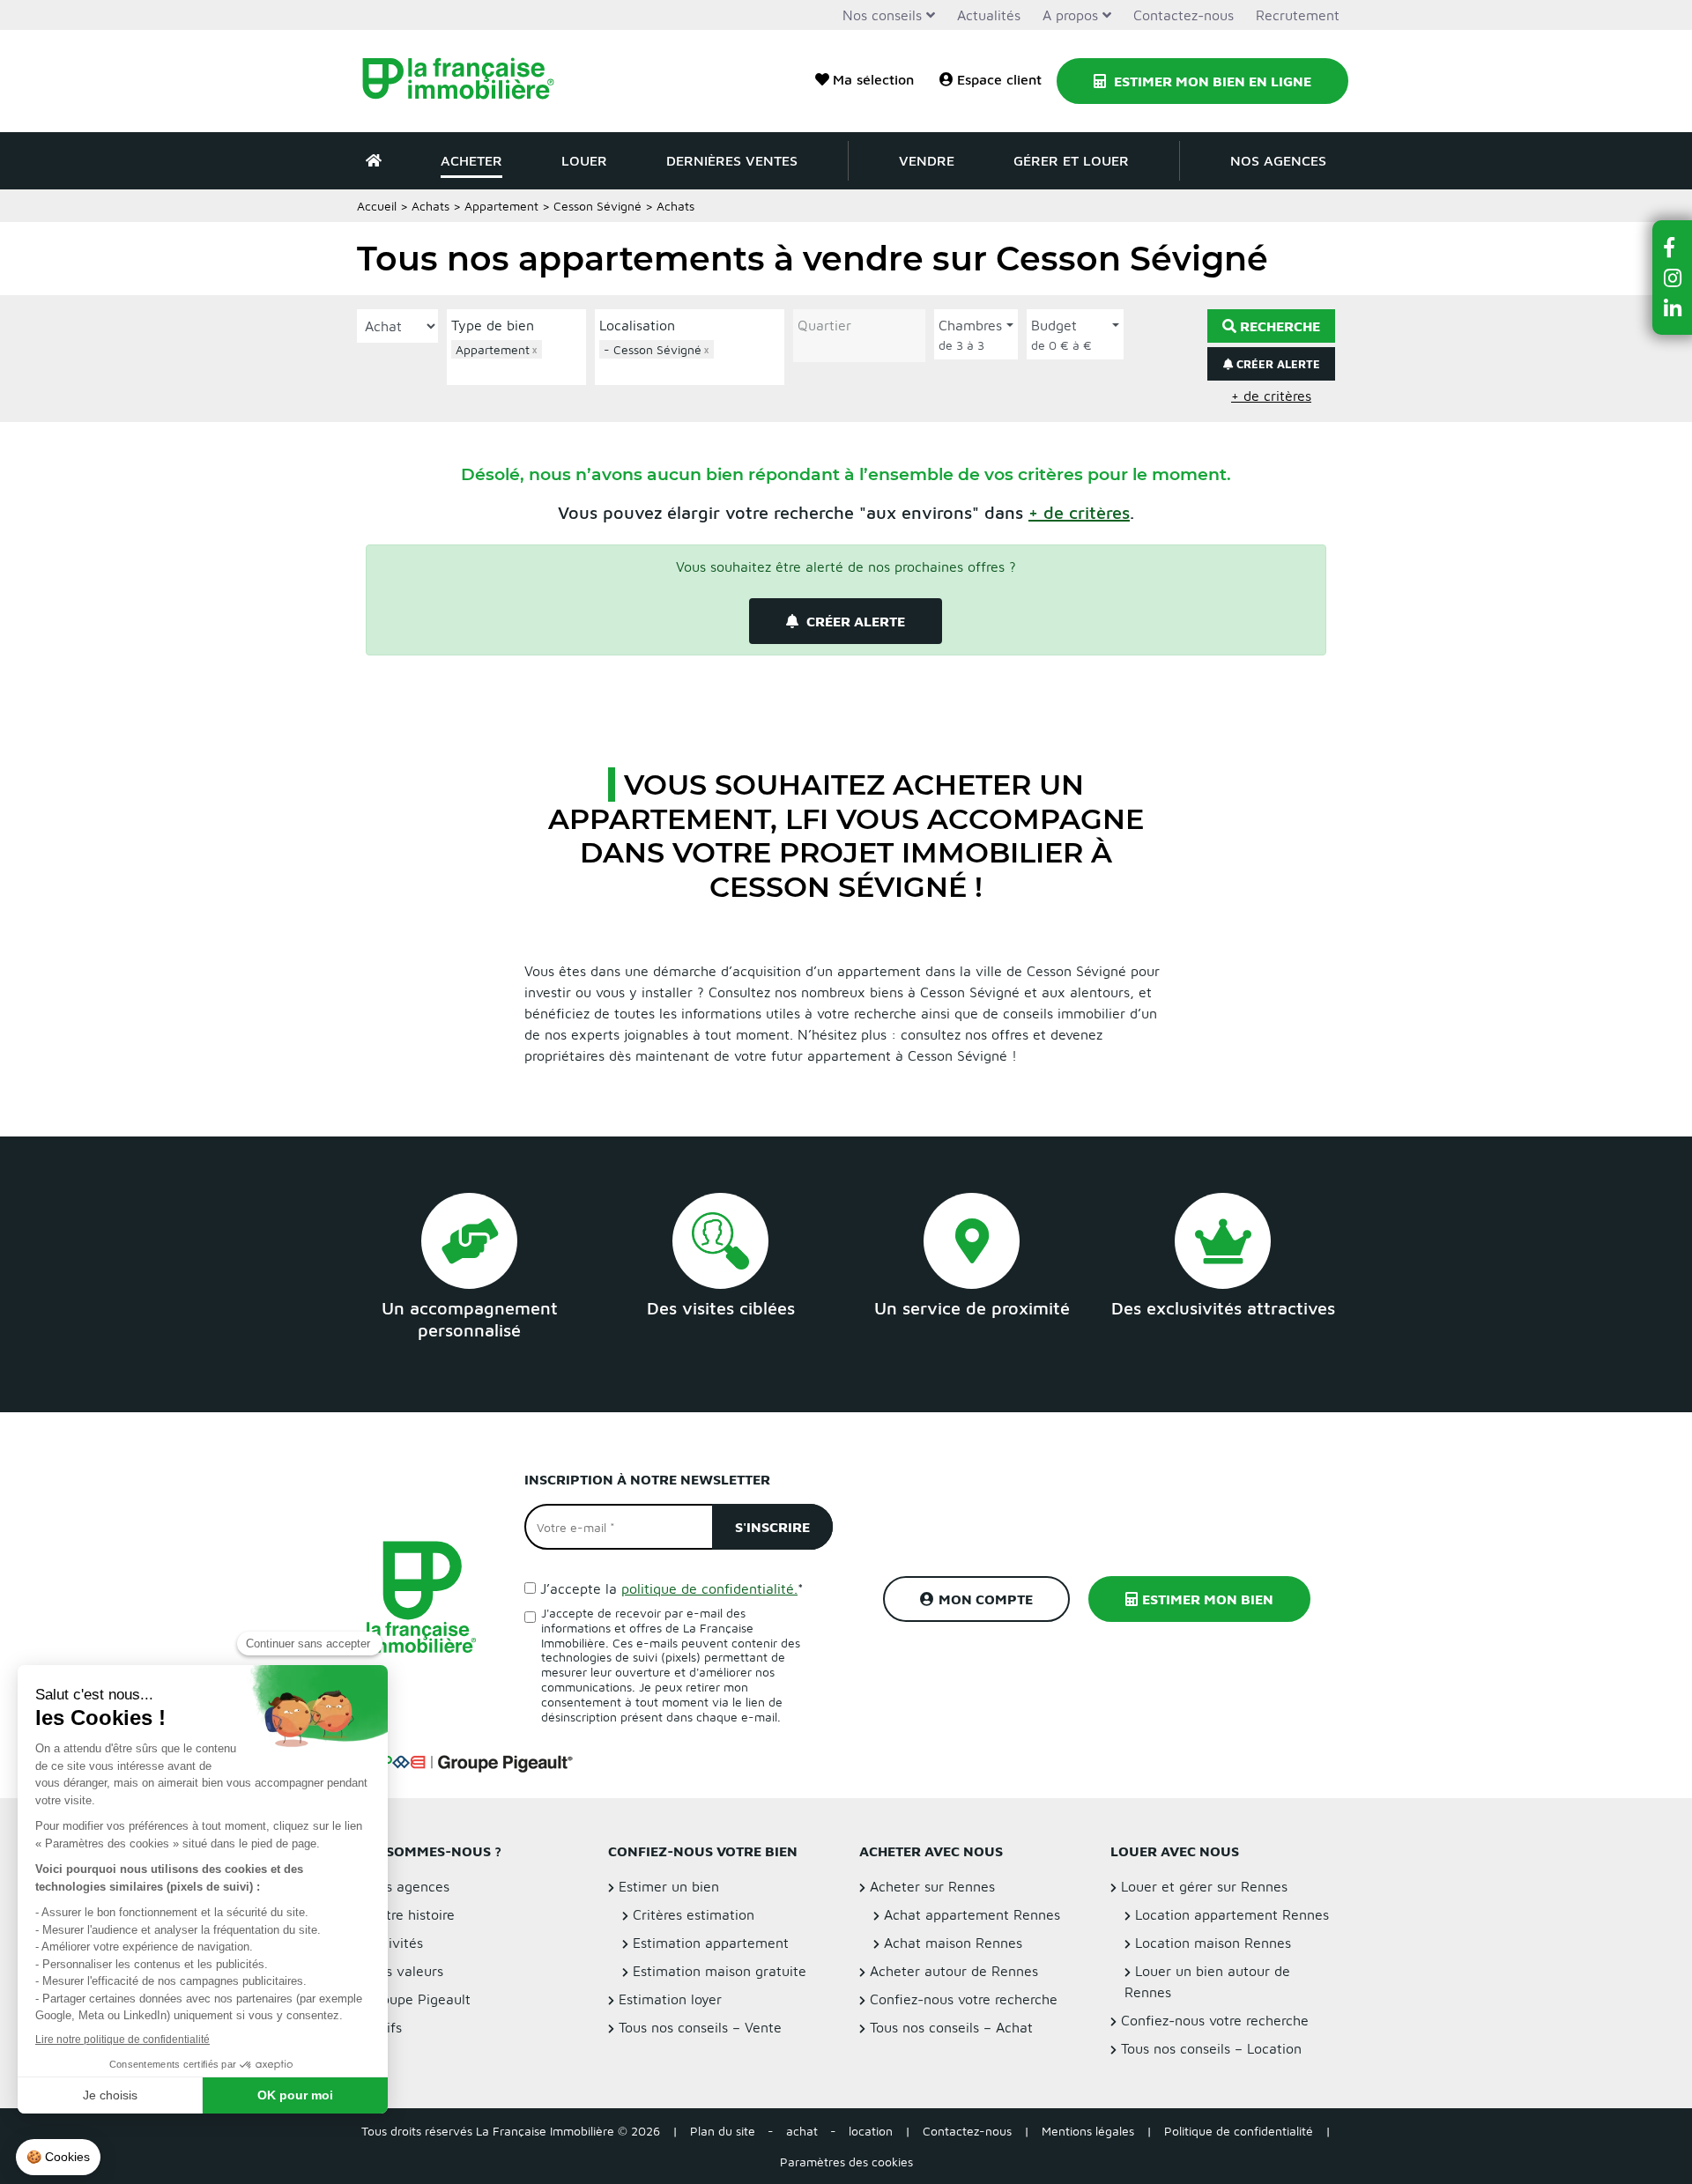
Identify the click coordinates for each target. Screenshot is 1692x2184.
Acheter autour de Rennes (954, 1971)
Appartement (501, 206)
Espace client (999, 79)
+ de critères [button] (1271, 396)
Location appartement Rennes (1232, 1914)
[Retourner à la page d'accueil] (469, 81)
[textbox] (521, 370)
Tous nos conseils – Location (1211, 2048)
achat (802, 2131)
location (871, 2131)
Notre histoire (411, 1914)
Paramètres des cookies (846, 2162)
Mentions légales (1088, 2131)
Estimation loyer (670, 1999)
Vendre (927, 160)
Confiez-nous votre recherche (964, 1999)
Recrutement (1298, 15)
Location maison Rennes (1213, 1943)
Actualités (989, 15)
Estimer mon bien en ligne (1211, 81)
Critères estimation (694, 1914)
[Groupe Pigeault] (468, 1761)
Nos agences (1278, 160)
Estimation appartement (711, 1943)
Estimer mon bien (1208, 1599)
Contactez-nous (1184, 15)
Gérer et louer (1071, 160)
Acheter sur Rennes (932, 1886)
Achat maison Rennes (953, 1943)
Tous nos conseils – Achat (951, 2027)
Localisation (637, 325)
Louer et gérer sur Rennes (1204, 1886)
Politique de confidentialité (1239, 2131)
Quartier (824, 325)
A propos (1070, 15)
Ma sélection (873, 79)
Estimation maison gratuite (720, 1971)
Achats (430, 206)
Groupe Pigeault (419, 1999)
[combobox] (516, 360)
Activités (395, 1943)
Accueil (377, 206)
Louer (584, 160)
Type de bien (493, 325)
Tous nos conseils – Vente (700, 2027)
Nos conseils (882, 15)
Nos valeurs (405, 1971)
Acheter (471, 160)
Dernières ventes (732, 160)
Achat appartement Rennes (972, 1914)
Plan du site (723, 2131)
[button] (1079, 512)
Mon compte (986, 1599)
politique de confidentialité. (709, 1588)
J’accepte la (672, 1588)
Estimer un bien (669, 1886)
